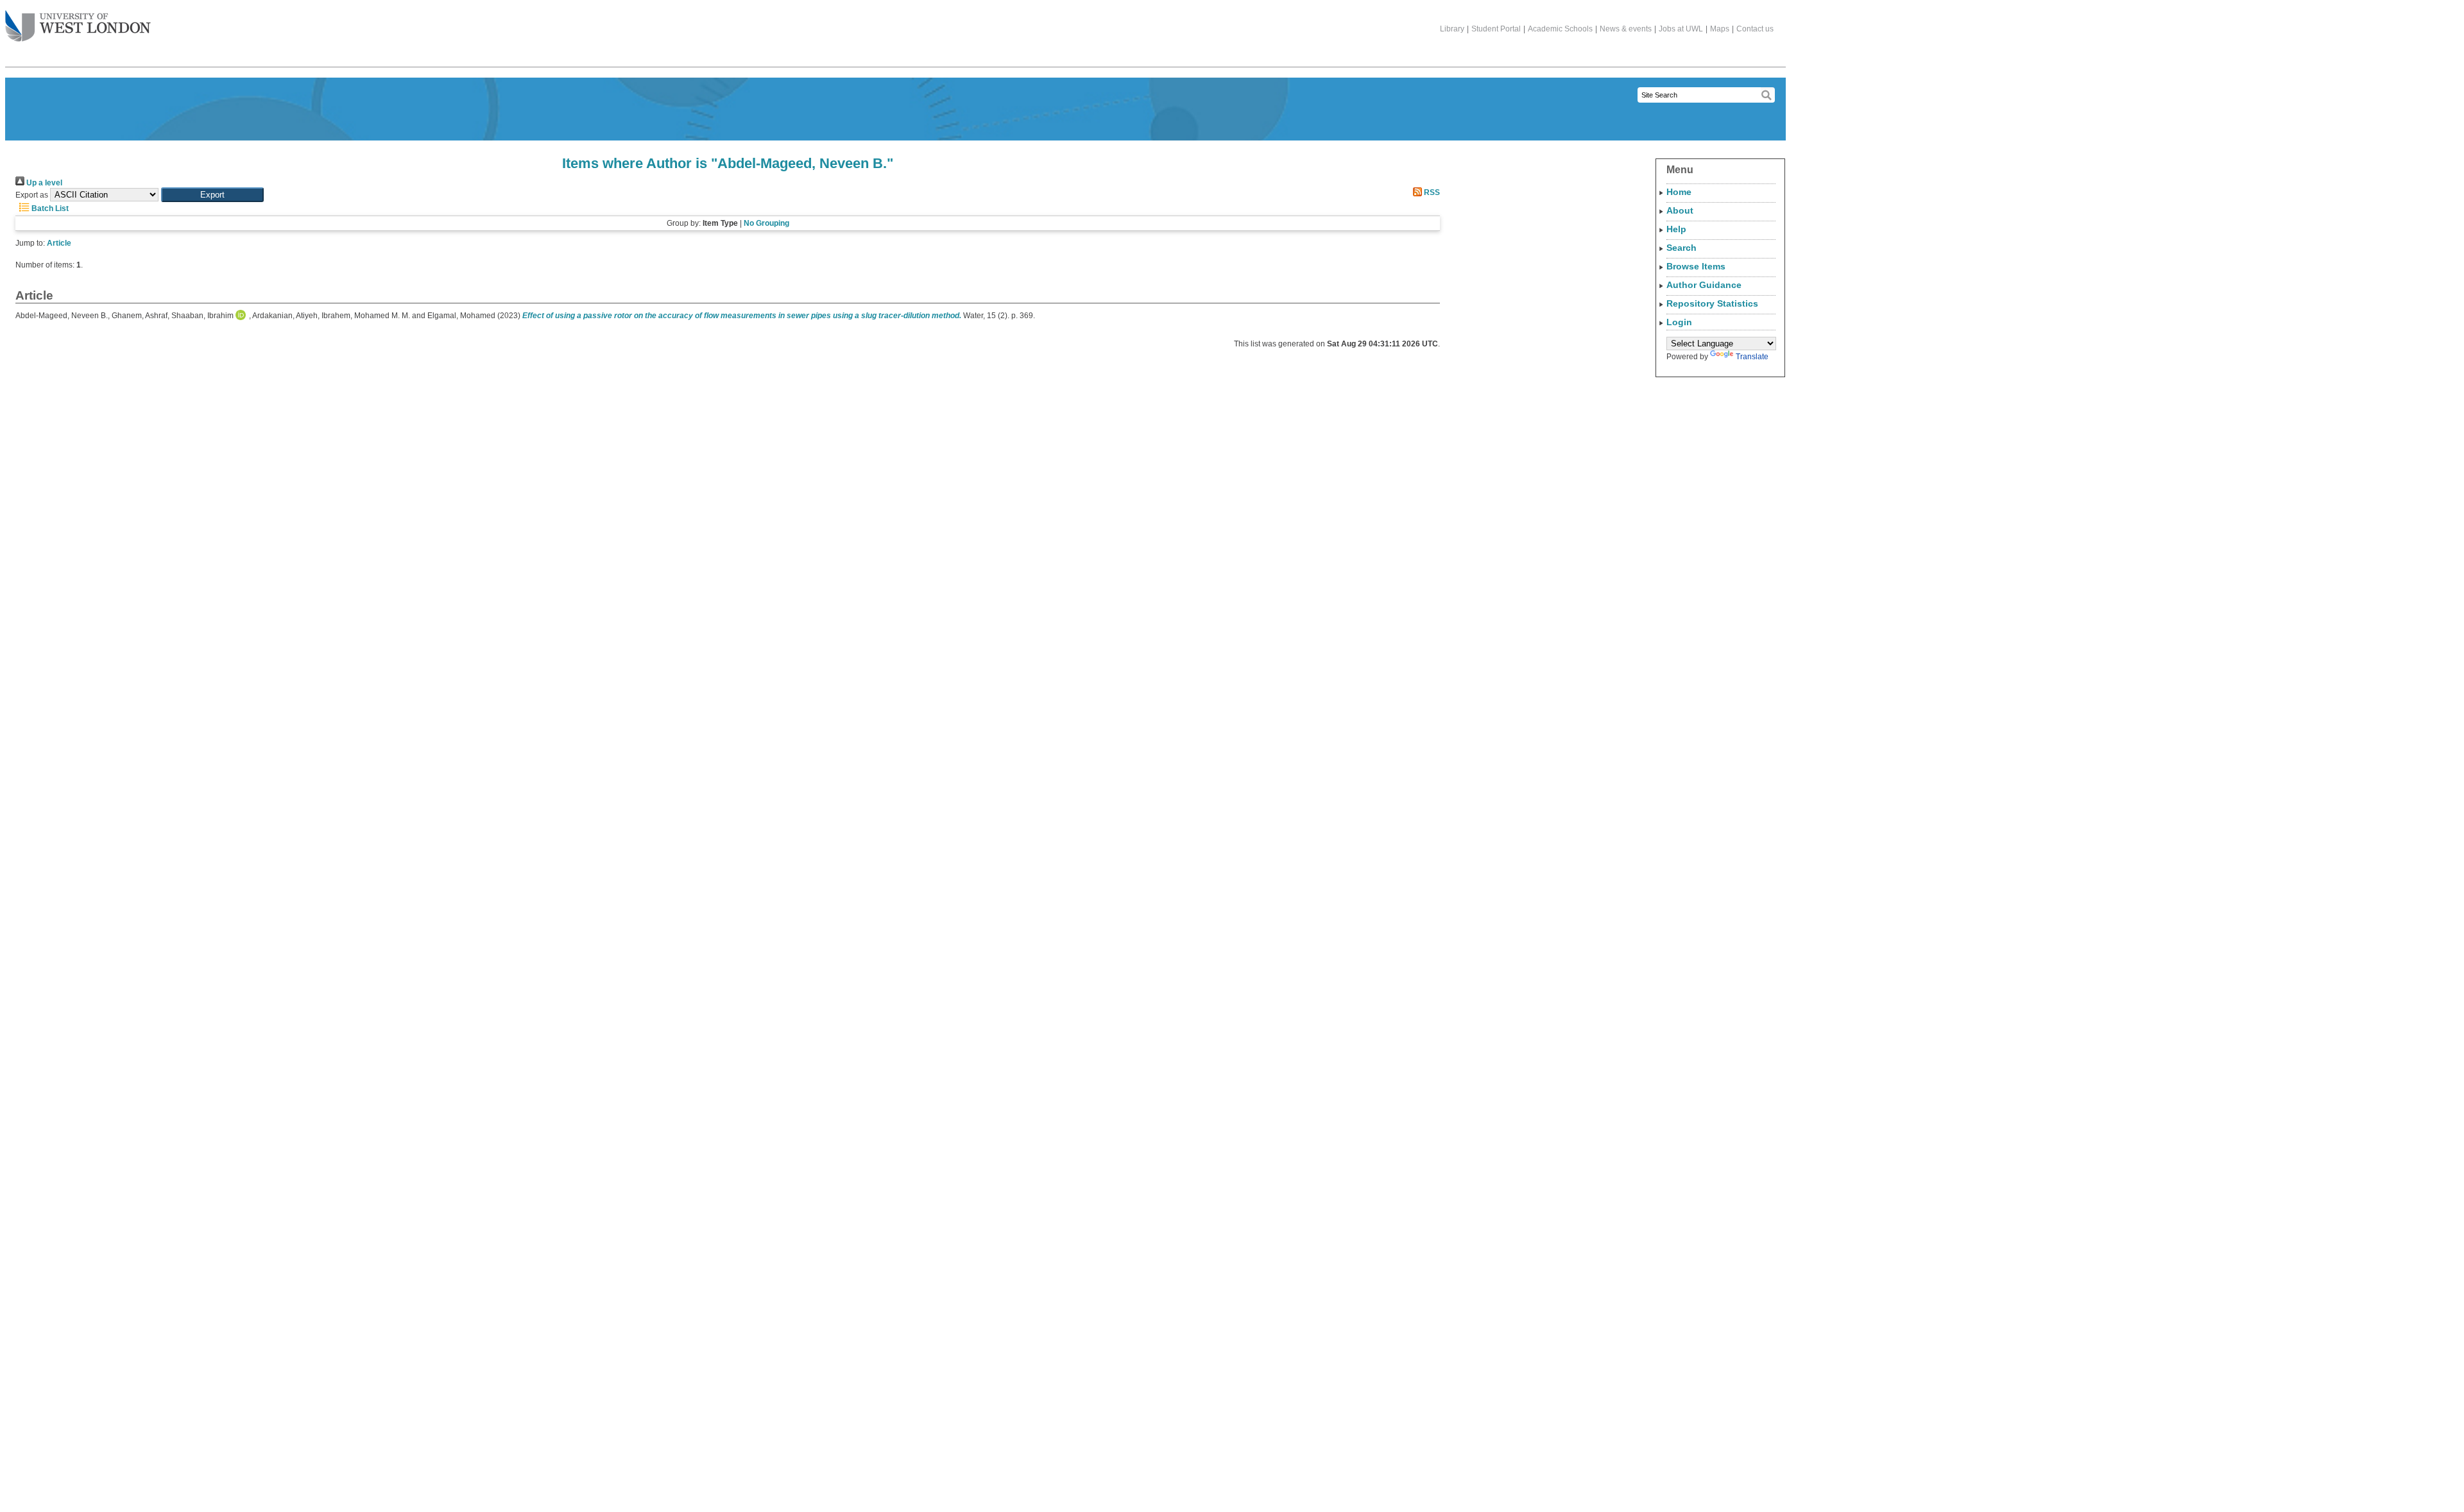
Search (1681, 248)
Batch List (49, 208)
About (1680, 210)
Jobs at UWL (1681, 29)
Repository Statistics (1712, 303)
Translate (1752, 357)
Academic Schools (1560, 29)
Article (59, 243)
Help (1676, 229)
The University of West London (78, 27)
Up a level (43, 183)
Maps (1720, 29)
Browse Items (1696, 266)
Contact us (1755, 29)
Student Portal (1496, 29)
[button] (212, 195)
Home (1679, 192)
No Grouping (766, 223)
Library (1452, 29)
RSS (1431, 192)
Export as (32, 195)
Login (1679, 322)
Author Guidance (1704, 285)
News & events (1626, 29)
